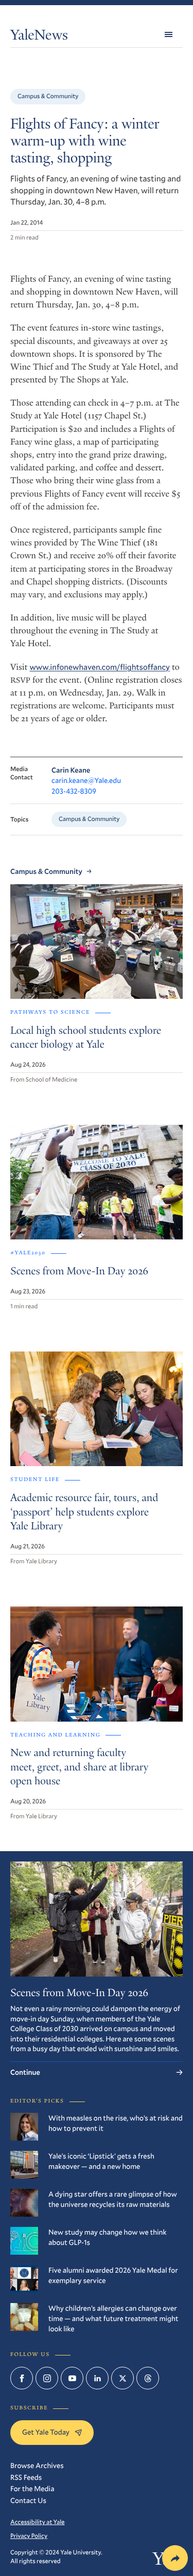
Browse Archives (37, 2465)
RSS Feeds (26, 2477)
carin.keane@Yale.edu (86, 780)
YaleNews (39, 37)
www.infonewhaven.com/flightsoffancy (100, 667)
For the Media (32, 2488)
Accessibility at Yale (38, 2522)
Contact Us (28, 2500)
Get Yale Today (46, 2432)
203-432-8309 (74, 791)
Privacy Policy (29, 2536)
